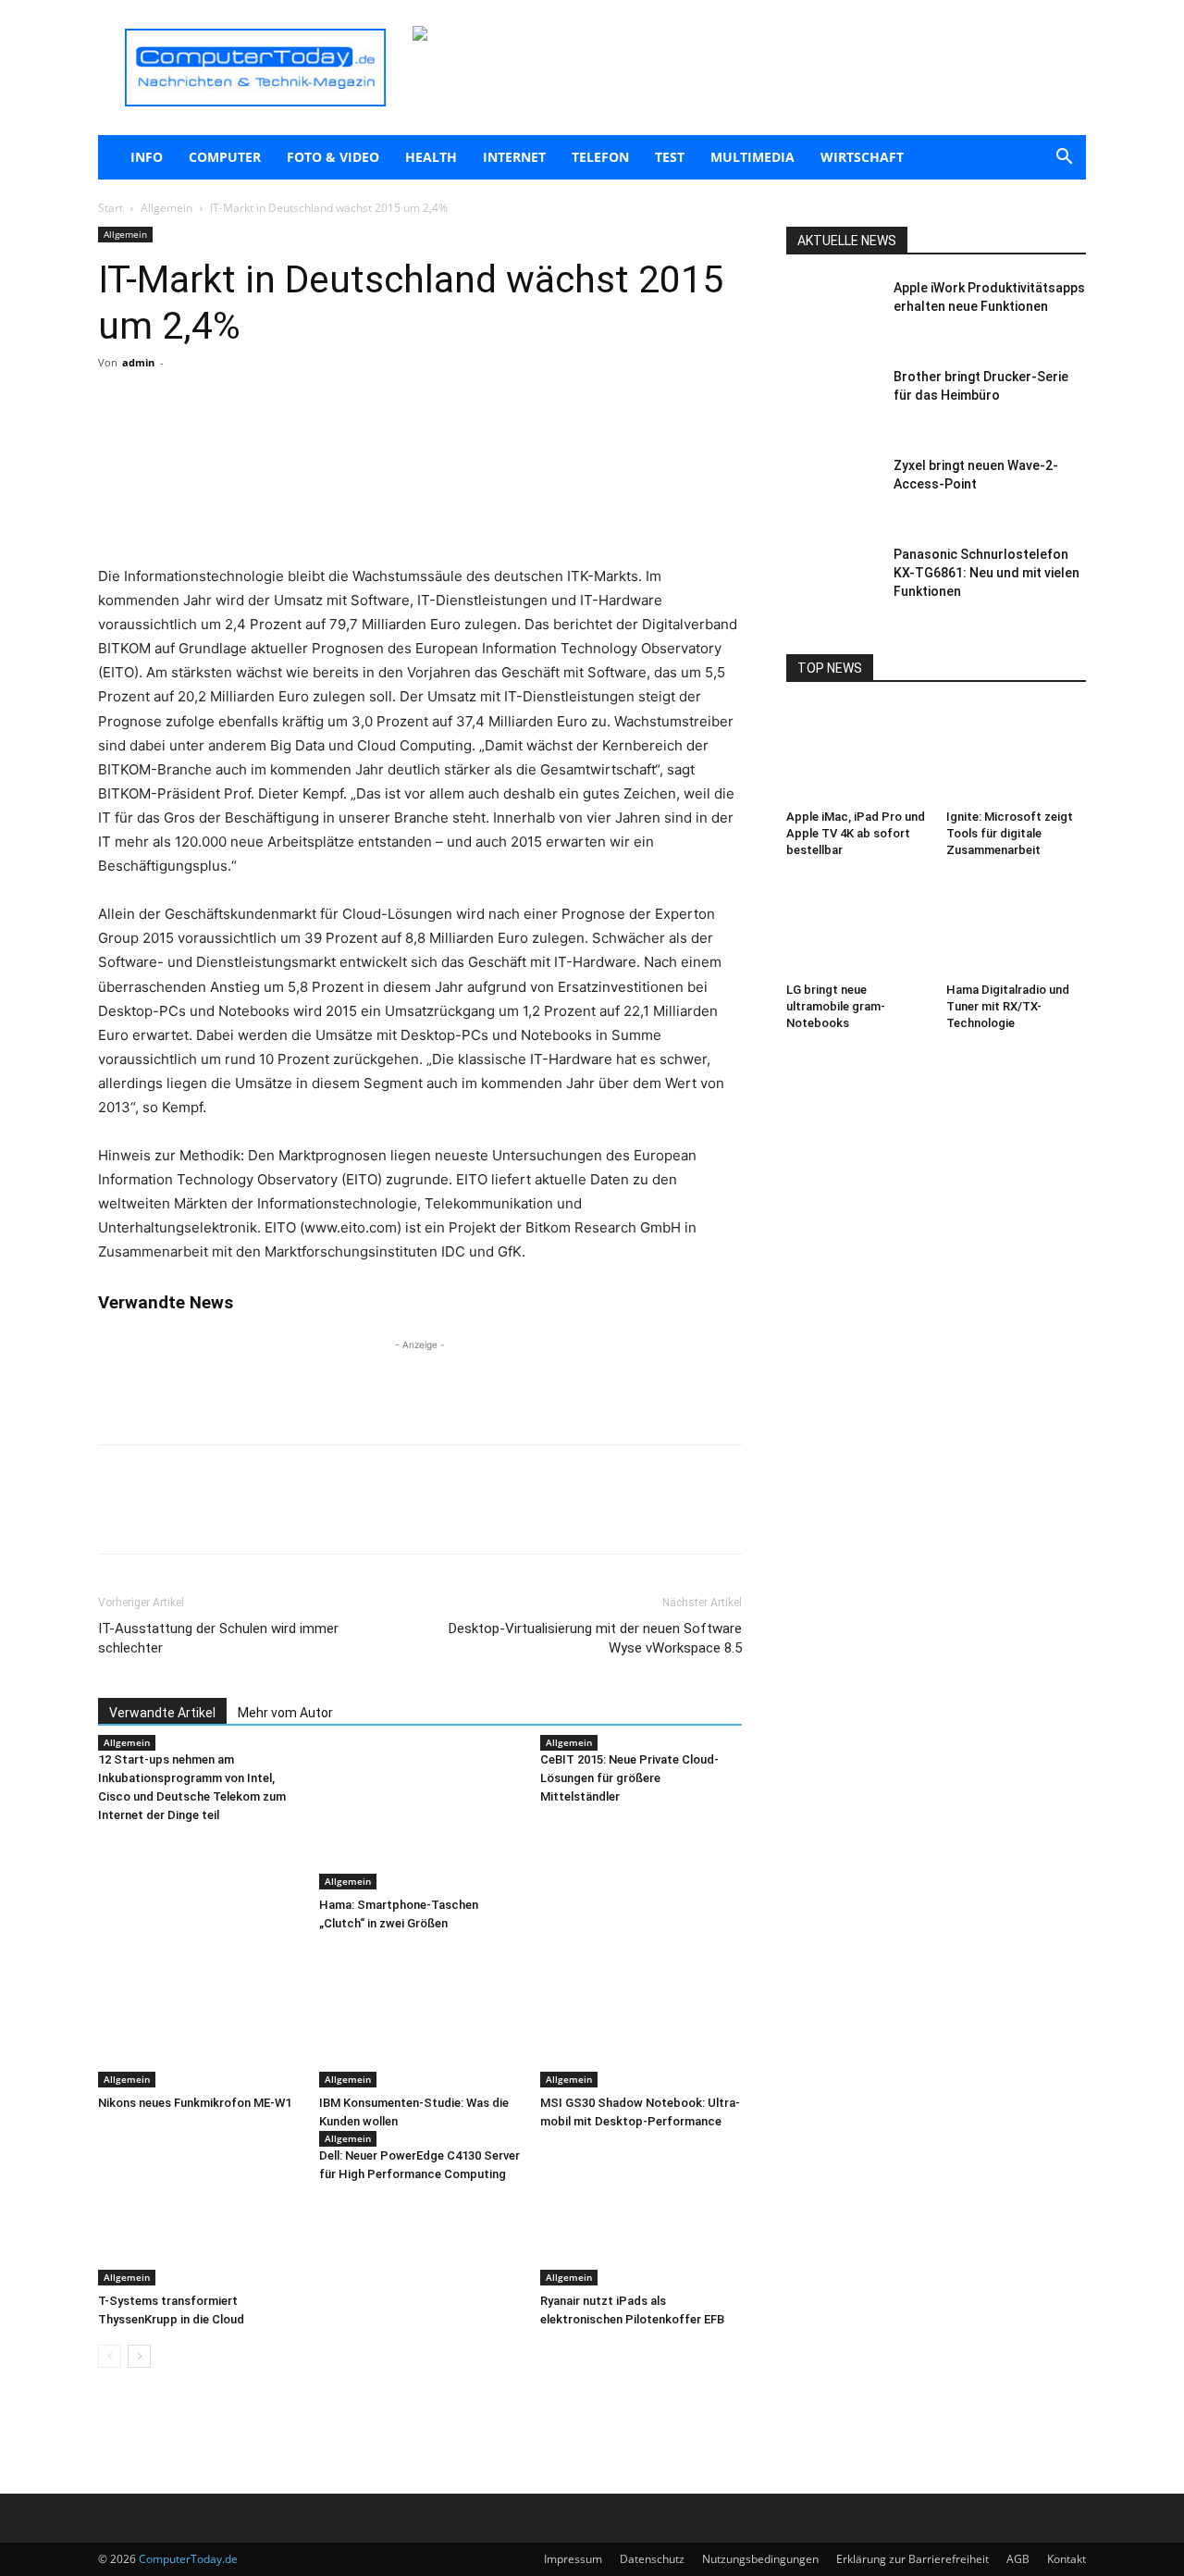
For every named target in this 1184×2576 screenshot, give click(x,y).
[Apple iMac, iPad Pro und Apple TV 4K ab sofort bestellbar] (857, 754)
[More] (315, 437)
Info (147, 157)
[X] (272, 437)
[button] (1064, 159)
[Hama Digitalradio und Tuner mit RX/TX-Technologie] (1017, 927)
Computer (225, 157)
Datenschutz (652, 2559)
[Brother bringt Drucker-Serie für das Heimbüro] (832, 400)
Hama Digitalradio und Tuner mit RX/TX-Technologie (1008, 1006)
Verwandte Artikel (162, 1713)
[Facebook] (229, 437)
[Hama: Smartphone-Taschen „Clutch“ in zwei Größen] (420, 1820)
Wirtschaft (862, 157)
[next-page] (139, 2356)
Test (670, 157)
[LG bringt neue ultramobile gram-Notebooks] (857, 927)
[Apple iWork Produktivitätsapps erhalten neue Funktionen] (832, 311)
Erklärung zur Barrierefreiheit (913, 2559)
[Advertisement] (420, 517)
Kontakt (1067, 2559)
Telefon (600, 157)
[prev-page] (110, 2356)
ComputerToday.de (188, 2559)
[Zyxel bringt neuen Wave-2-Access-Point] (832, 489)
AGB (1018, 2559)
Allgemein (166, 208)
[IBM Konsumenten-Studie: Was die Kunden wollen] (420, 2018)
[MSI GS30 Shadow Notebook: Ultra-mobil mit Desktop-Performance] (641, 2018)
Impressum (573, 2559)
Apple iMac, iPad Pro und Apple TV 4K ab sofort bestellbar (856, 833)
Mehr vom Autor (285, 1713)
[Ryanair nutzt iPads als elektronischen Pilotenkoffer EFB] (641, 2216)
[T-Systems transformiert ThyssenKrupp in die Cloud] (199, 2216)
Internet (514, 157)
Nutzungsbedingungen (760, 2559)
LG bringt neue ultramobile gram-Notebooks (836, 1006)
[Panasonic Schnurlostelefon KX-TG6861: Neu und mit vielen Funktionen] (832, 577)
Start (111, 208)
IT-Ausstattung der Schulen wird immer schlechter (218, 1638)
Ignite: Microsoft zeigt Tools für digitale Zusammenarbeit (1010, 833)
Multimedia (752, 157)
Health (431, 157)
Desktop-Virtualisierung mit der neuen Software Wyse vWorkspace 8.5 (595, 1638)
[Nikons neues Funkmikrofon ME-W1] (199, 2018)
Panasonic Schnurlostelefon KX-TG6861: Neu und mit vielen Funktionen (987, 573)
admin (138, 362)
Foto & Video (333, 157)
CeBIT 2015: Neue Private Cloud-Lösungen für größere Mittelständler (629, 1778)
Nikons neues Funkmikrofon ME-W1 (195, 2103)
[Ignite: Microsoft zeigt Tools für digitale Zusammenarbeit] (1017, 754)
